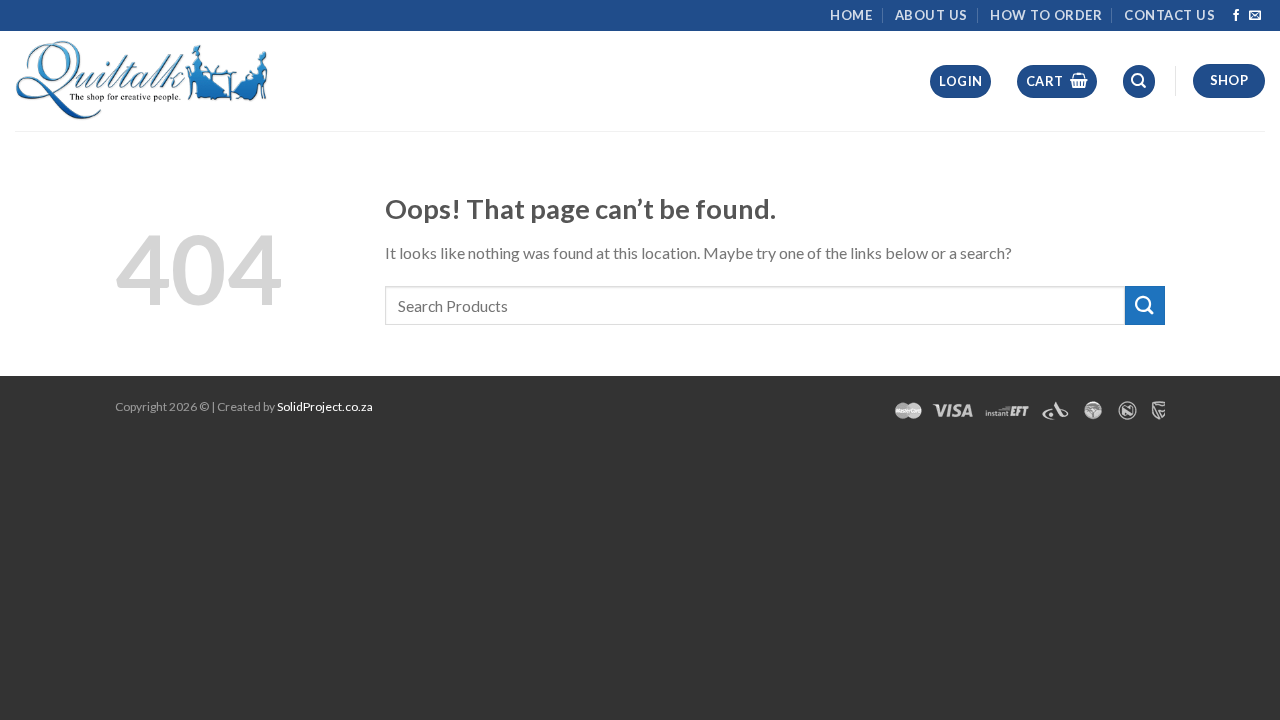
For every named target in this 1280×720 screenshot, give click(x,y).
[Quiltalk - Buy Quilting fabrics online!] (142, 80)
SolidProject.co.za (325, 406)
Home (851, 15)
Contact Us (1169, 15)
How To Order (1046, 15)
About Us (931, 15)
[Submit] (1145, 305)
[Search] (1139, 81)
